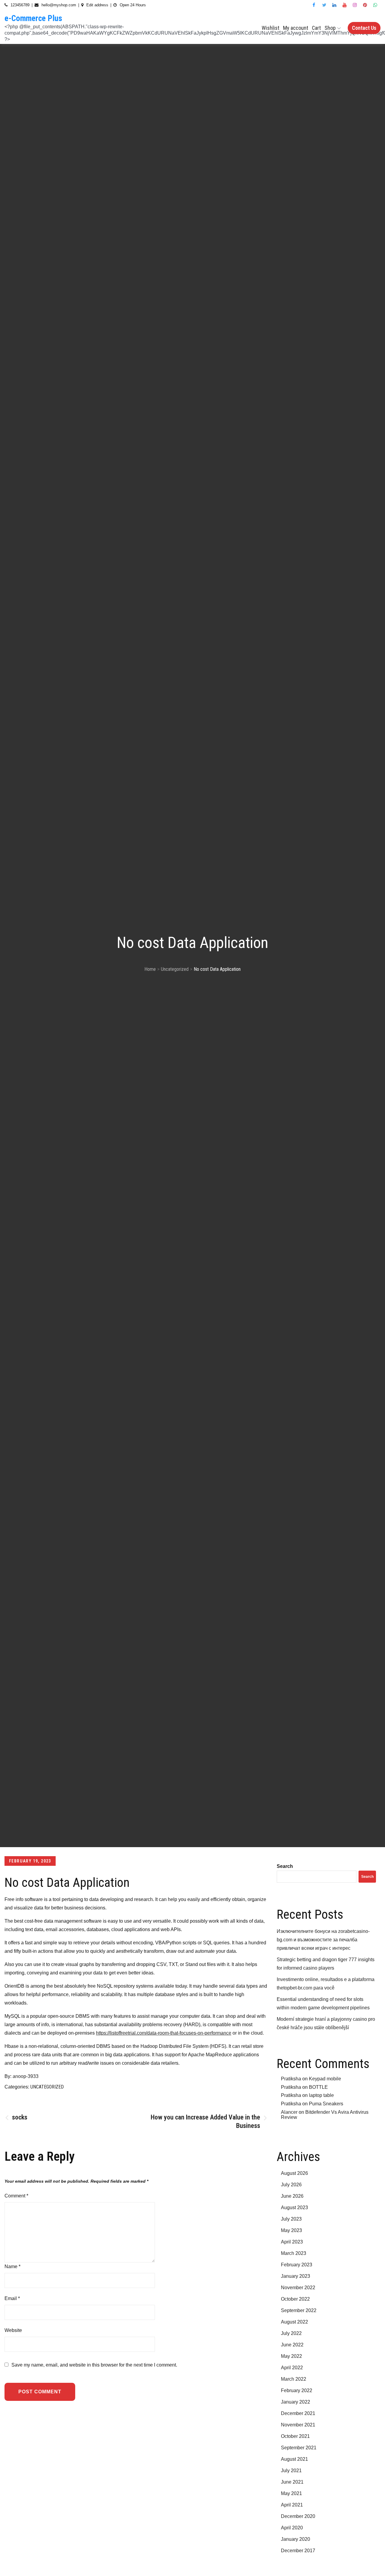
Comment (16, 2196)
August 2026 (294, 2173)
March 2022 (294, 2379)
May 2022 (291, 2356)
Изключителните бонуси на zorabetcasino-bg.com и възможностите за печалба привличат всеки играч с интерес (323, 1940)
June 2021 (292, 2482)
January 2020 (296, 2539)
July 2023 (291, 2219)
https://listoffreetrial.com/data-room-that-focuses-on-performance (164, 2033)
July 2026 (291, 2185)
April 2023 (292, 2242)
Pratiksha (291, 2079)
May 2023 (291, 2230)
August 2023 (294, 2208)
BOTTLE (318, 2087)
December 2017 (298, 2551)
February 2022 (297, 2390)
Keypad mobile (325, 2079)
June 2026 (292, 2196)
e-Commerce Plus (33, 18)
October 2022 (295, 2299)
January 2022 (296, 2402)
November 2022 (298, 2288)
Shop (330, 28)
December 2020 (298, 2516)
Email (12, 2298)
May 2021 (291, 2493)
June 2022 (292, 2345)
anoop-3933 (26, 2076)
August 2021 (294, 2459)
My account (296, 28)
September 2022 (299, 2310)
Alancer (289, 2112)
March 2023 (294, 2253)
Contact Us (364, 28)
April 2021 (292, 2505)
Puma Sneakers (326, 2104)
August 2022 (294, 2322)
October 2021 (295, 2436)
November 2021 (298, 2425)
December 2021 (298, 2413)
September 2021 (299, 2448)
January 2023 (296, 2276)
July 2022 (291, 2333)
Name (12, 2266)
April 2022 (292, 2368)
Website (13, 2330)
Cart (316, 28)
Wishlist (271, 28)
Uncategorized (47, 2087)
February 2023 (297, 2265)
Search (285, 1866)
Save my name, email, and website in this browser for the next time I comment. (94, 2365)
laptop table (321, 2095)
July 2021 (291, 2471)
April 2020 (292, 2528)
